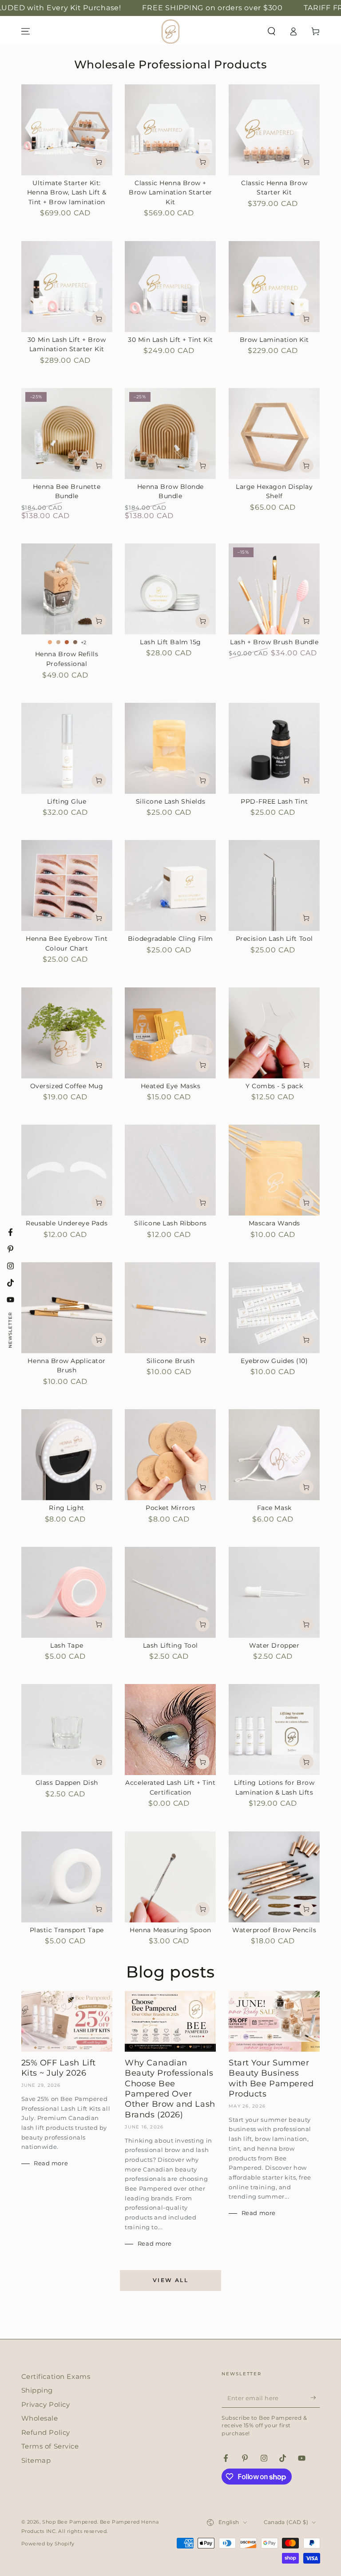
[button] (272, 32)
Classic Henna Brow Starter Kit (274, 188)
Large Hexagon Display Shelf (274, 491)
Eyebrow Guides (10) (274, 1361)
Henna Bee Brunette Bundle (67, 491)
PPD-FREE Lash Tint (274, 801)
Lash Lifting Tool (170, 1645)
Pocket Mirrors (170, 1508)
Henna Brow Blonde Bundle (170, 491)
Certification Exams (56, 2376)
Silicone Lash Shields (170, 801)
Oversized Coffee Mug (67, 1086)
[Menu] (26, 32)
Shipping (37, 2390)
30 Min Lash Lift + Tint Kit (170, 340)
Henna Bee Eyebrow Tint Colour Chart (67, 943)
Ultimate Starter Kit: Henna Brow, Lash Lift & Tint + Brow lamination (67, 192)
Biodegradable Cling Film (170, 939)
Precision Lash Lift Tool (274, 939)
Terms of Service (50, 2446)
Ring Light (66, 1508)
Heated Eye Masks (171, 1086)
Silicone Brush (171, 1361)
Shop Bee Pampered (70, 2522)
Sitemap (36, 2460)
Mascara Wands (274, 1223)
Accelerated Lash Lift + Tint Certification (170, 1787)
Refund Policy (46, 2432)
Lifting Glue (67, 801)
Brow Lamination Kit (274, 340)
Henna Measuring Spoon (170, 1930)
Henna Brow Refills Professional (67, 659)
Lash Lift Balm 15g (170, 642)
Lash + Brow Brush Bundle (274, 642)
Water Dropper (274, 1645)
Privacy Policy (46, 2404)
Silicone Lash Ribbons (170, 1223)
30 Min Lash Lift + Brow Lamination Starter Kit (67, 345)
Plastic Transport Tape (67, 1930)
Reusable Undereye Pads (67, 1223)
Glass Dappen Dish (67, 1783)
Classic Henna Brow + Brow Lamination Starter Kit (170, 192)
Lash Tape (67, 1645)
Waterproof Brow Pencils (274, 1930)
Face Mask (274, 1508)
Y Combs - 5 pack (274, 1086)
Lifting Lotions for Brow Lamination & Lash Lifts (274, 1787)
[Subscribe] (315, 2398)
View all (170, 2280)
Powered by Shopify (48, 2544)
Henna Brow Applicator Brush (66, 1366)
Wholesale (40, 2418)
